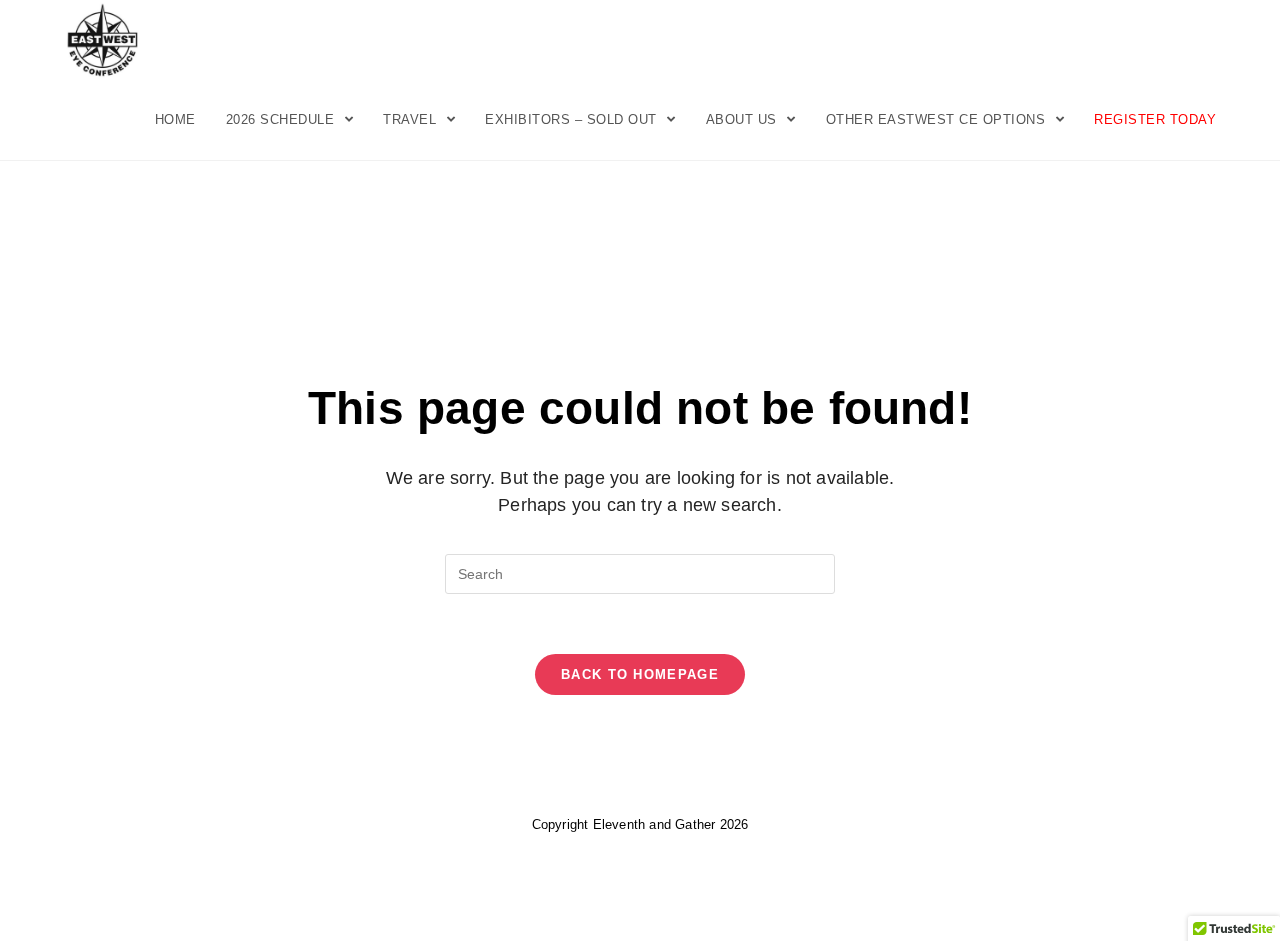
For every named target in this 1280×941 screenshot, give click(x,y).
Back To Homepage (640, 674)
